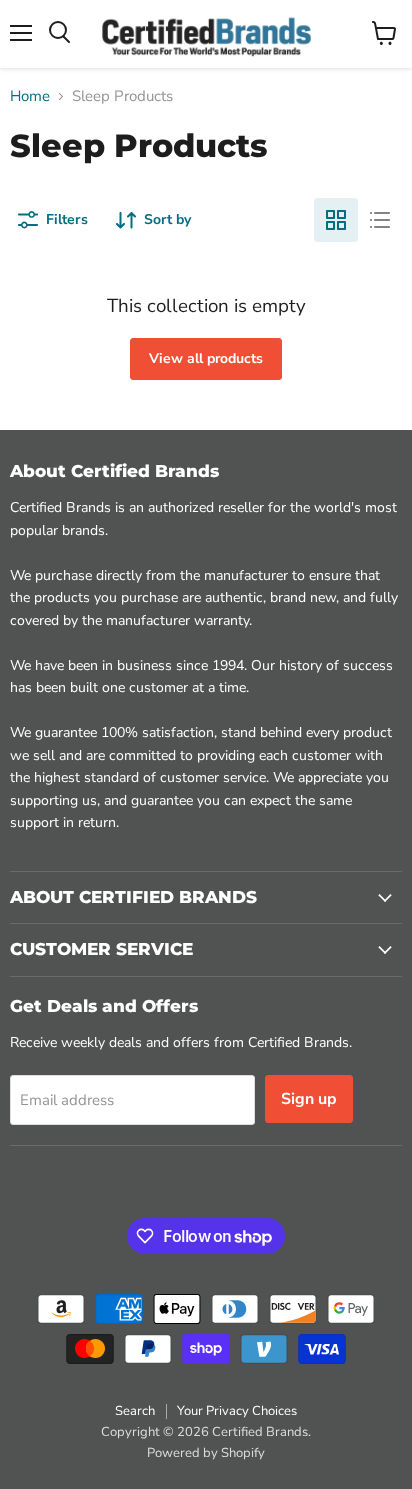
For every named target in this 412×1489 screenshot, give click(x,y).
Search (135, 1411)
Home (30, 96)
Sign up (309, 1099)
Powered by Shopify (206, 1453)
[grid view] (336, 220)
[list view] (380, 220)
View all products (206, 358)
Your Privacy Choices (237, 1411)
